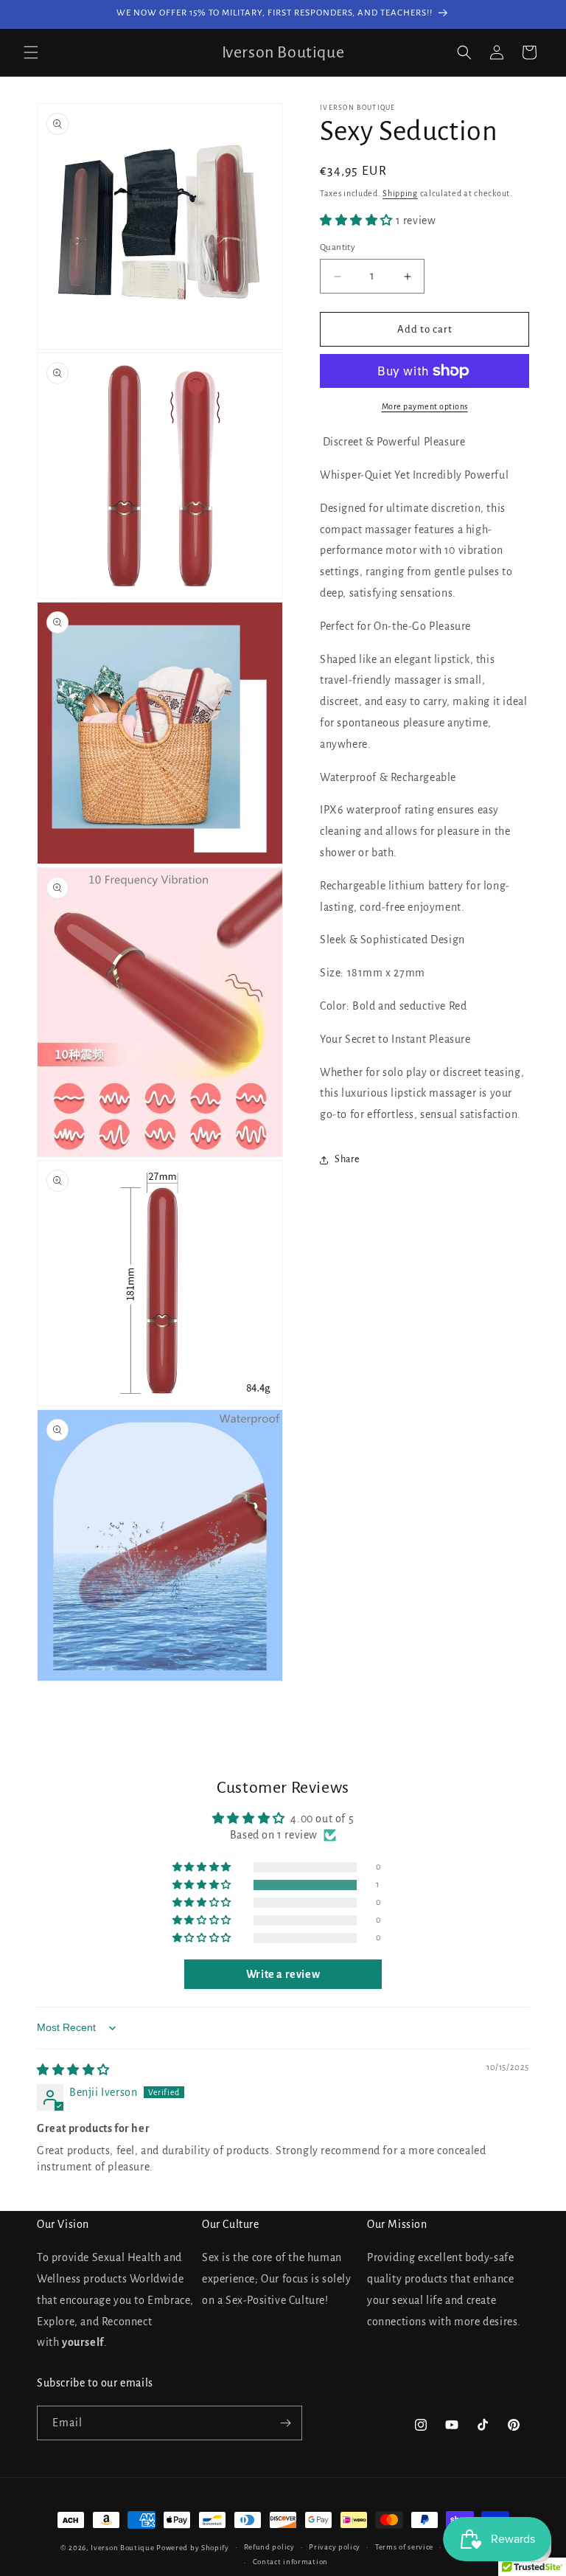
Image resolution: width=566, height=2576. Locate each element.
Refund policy (269, 2547)
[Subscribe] (285, 2423)
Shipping (400, 193)
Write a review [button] (283, 1974)
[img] (73, 2070)
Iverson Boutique (122, 2548)
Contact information (290, 2562)
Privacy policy (335, 2547)
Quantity (338, 247)
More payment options (425, 406)
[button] (31, 52)
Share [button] (347, 1159)
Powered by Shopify (193, 2548)
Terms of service (404, 2547)
